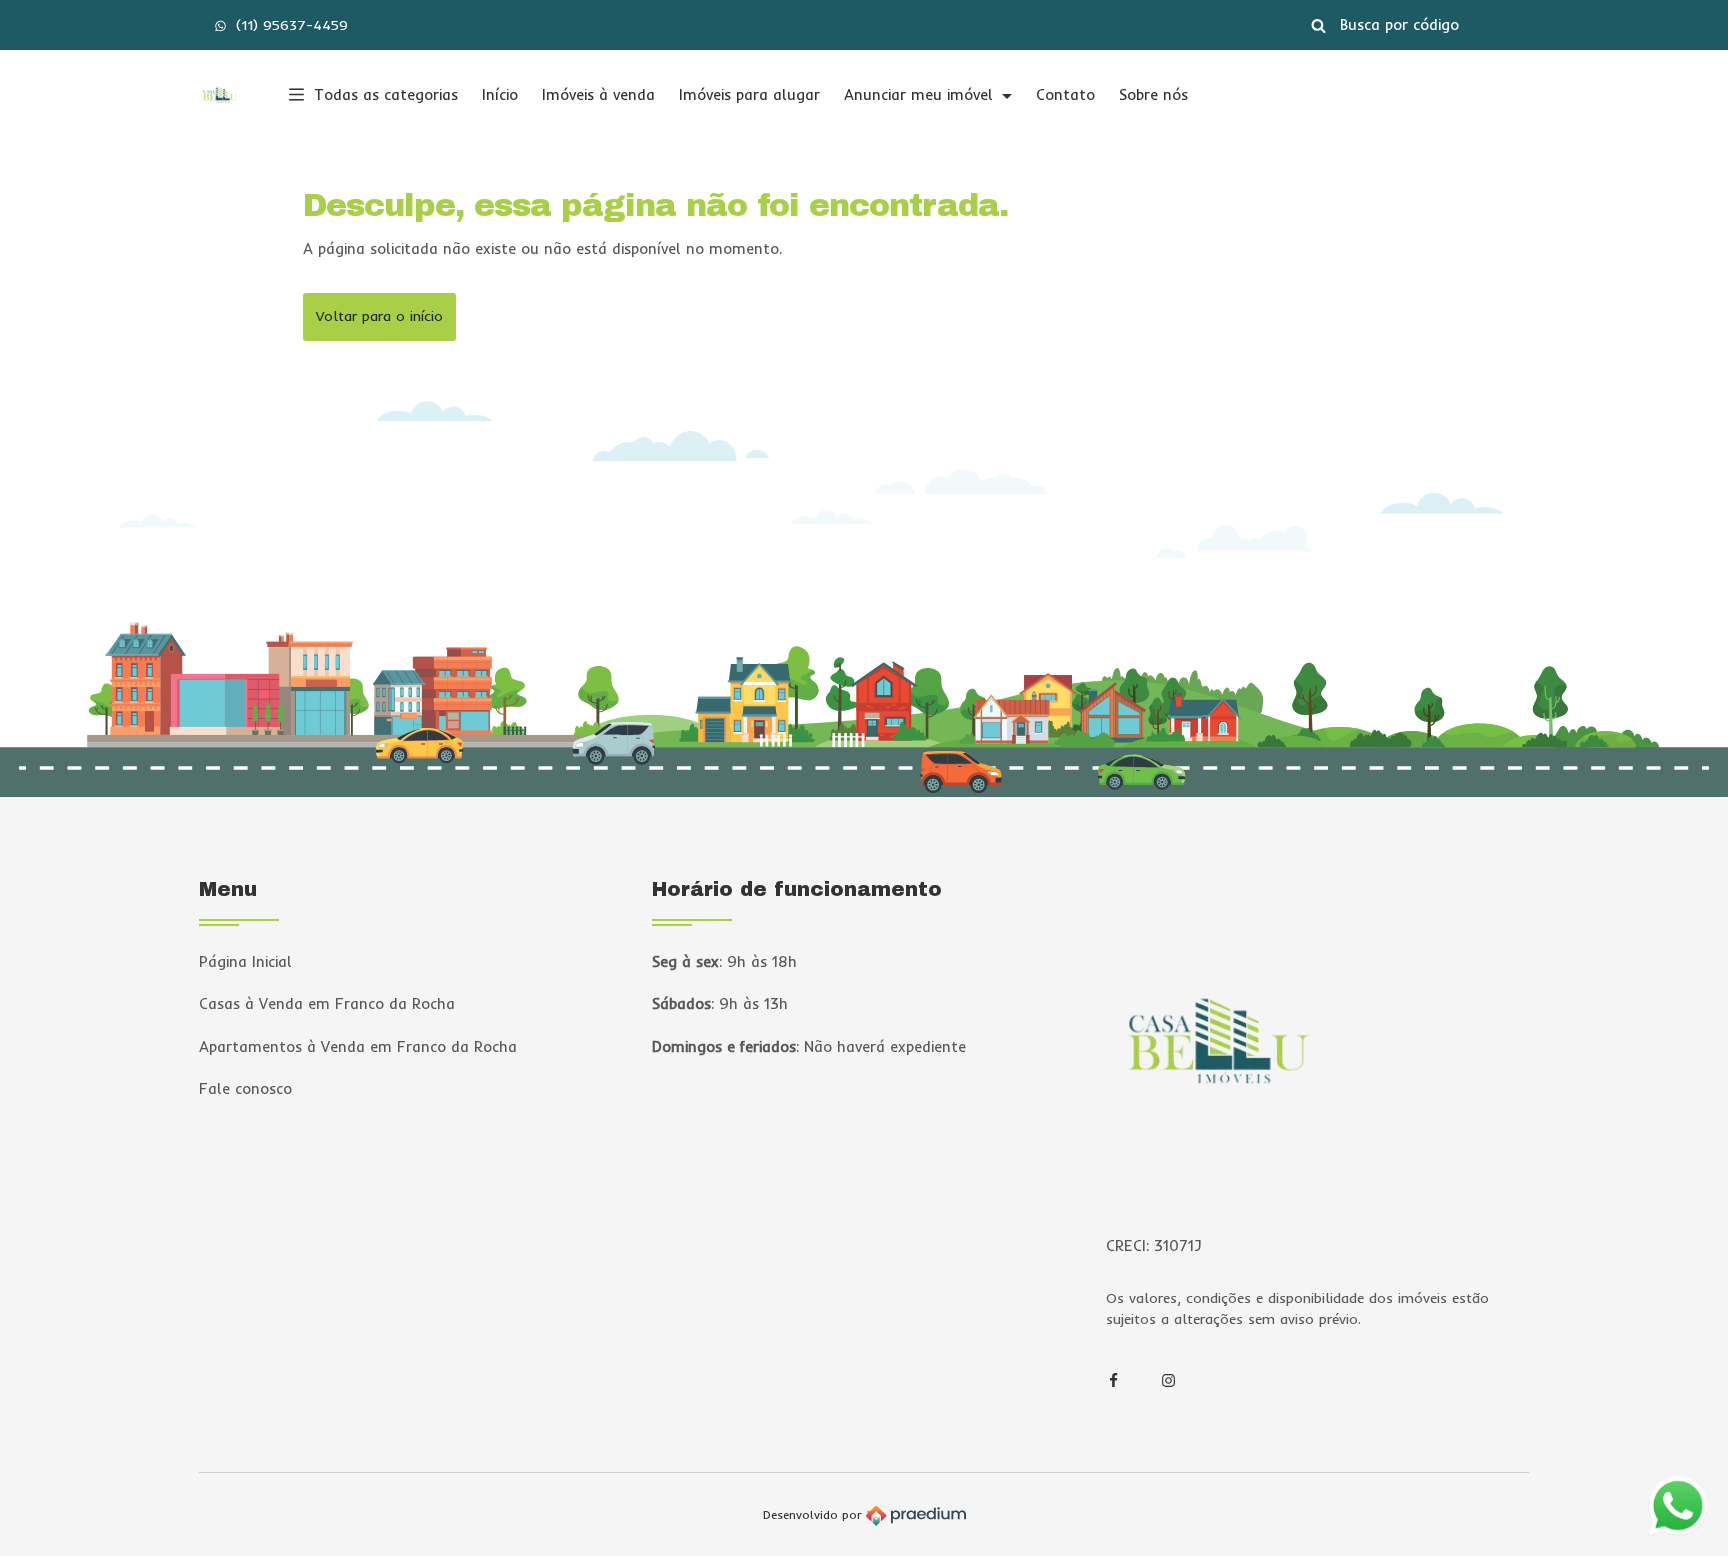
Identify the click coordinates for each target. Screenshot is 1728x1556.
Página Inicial (245, 961)
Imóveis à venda (598, 94)
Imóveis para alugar (749, 94)
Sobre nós (1153, 94)
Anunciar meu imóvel (921, 94)
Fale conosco (245, 1088)
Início (500, 94)
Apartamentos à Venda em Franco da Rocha (358, 1046)
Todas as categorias (386, 94)
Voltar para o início (379, 316)
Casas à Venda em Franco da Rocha (327, 1003)
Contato (1065, 94)
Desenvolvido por (814, 1514)
